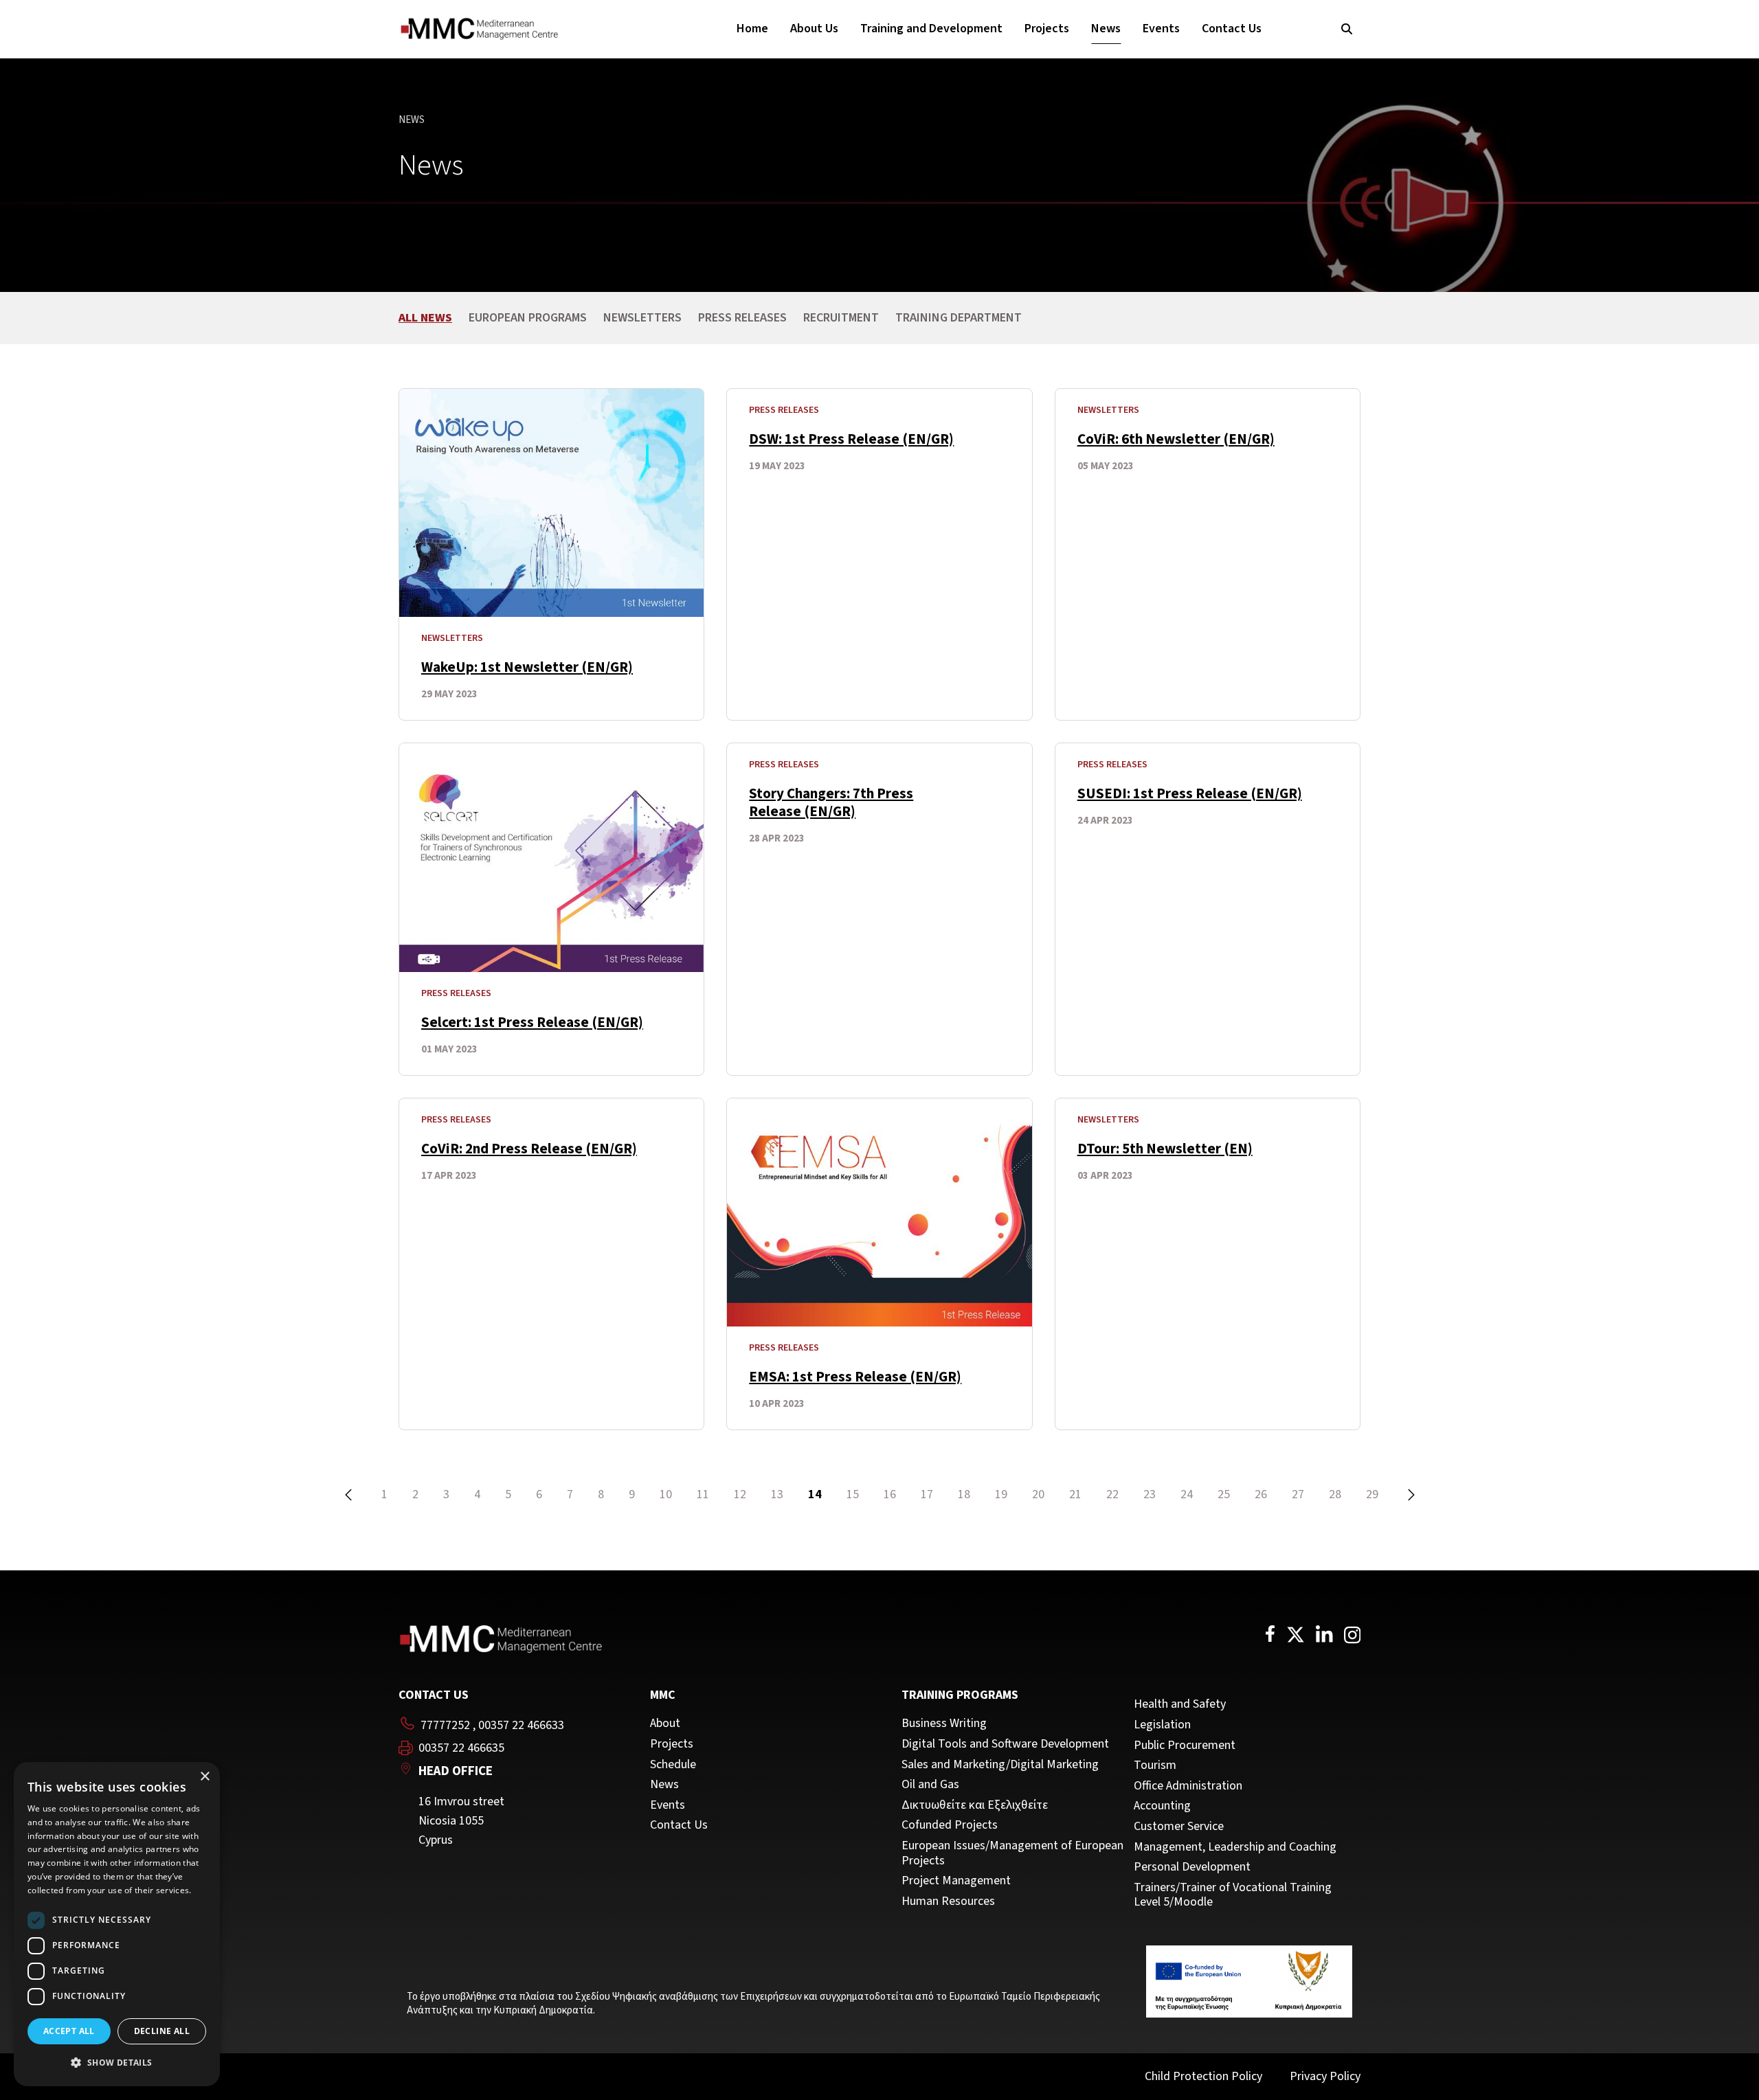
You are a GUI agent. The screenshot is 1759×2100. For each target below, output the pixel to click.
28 (1335, 1494)
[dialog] (117, 1924)
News (1106, 29)
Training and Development (931, 29)
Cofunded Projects (950, 1825)
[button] (117, 2063)
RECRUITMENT (841, 318)
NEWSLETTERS (642, 318)
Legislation (1162, 1725)
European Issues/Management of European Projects (1012, 1853)
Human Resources (948, 1901)
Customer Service (1179, 1827)
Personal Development (1192, 1867)
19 (1001, 1494)
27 (1298, 1494)
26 (1261, 1494)
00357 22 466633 (521, 1725)
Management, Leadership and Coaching (1235, 1847)
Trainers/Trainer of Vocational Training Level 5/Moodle (1233, 1895)
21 (1075, 1494)
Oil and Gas (930, 1785)
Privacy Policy (1325, 2076)
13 (777, 1494)
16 (890, 1494)
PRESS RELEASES (742, 318)
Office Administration (1188, 1786)
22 (1112, 1494)
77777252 (445, 1725)
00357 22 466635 (461, 1748)
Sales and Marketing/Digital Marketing (1000, 1765)
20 (1038, 1494)
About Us (814, 29)
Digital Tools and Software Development (1005, 1744)
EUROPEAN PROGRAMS (528, 318)
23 (1150, 1494)
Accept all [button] (69, 2031)
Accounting (1162, 1806)
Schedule (673, 1765)
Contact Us (1232, 29)
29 (1372, 1494)
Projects (1047, 29)
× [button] (204, 1777)
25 (1224, 1494)
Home (752, 29)
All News (425, 318)
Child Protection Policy (1203, 2076)
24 (1187, 1494)
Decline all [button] (162, 2031)
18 (964, 1494)
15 (853, 1494)
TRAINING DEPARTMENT (959, 318)
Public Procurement (1185, 1746)
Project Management (956, 1881)
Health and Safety (1180, 1704)
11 (703, 1494)
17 (927, 1494)
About (665, 1724)
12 (740, 1494)
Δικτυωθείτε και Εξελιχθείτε (975, 1805)
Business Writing (944, 1724)
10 (666, 1494)
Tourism (1155, 1765)
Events (1161, 29)
